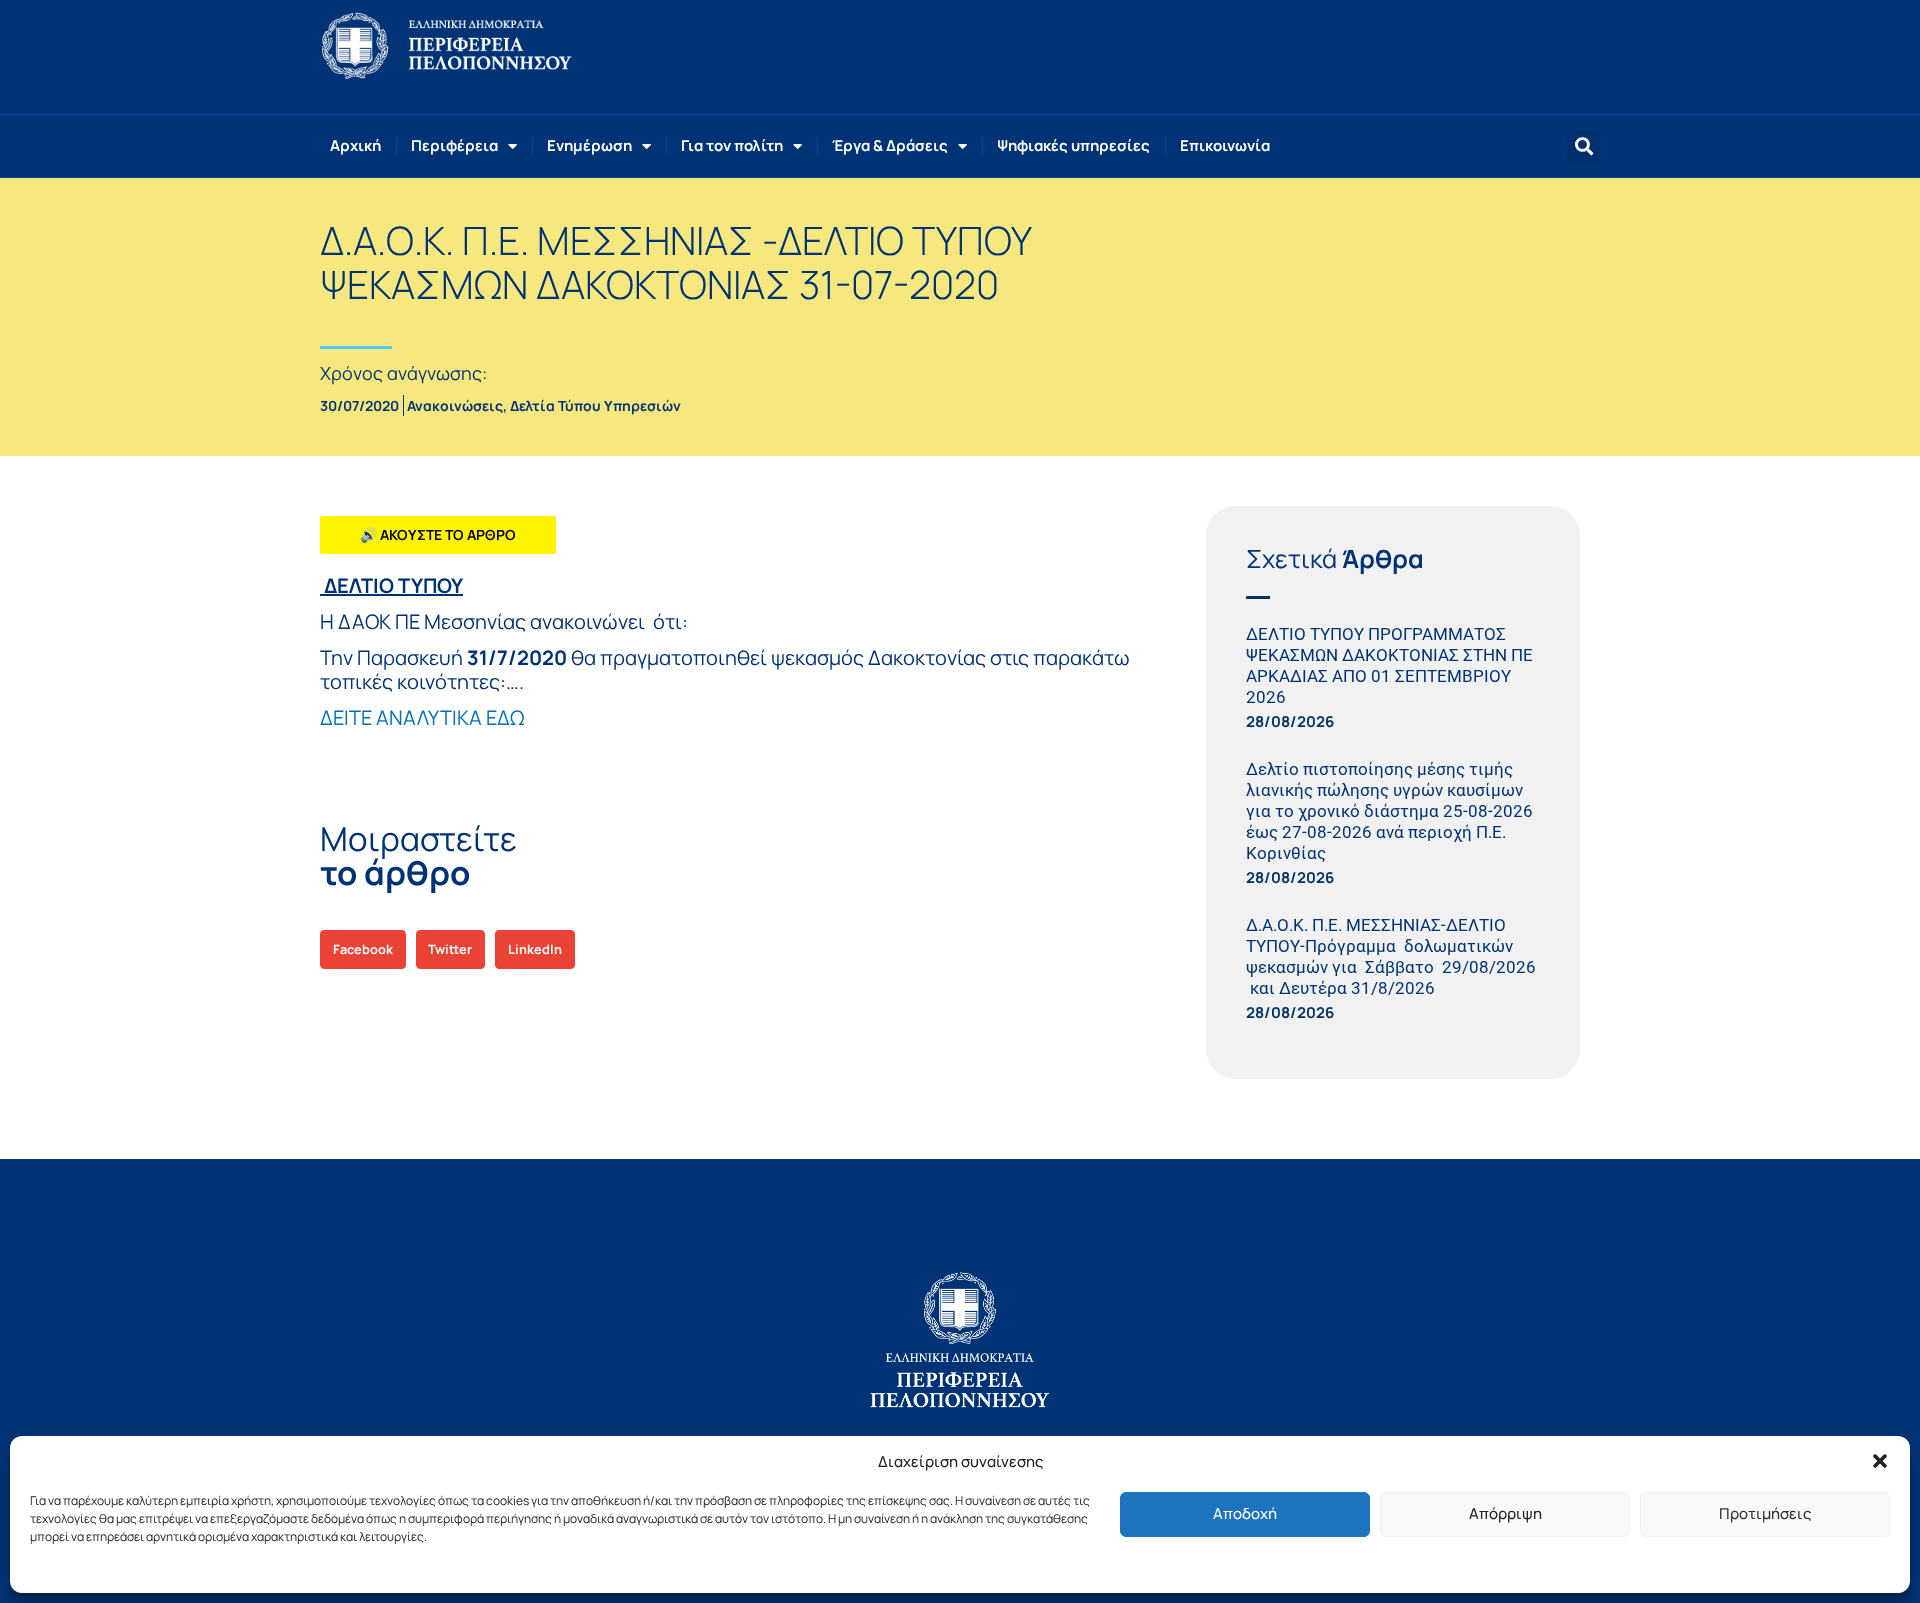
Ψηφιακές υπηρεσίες (1073, 145)
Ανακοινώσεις (455, 405)
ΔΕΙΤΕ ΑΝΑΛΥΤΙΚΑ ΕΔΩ (422, 717)
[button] (1880, 1461)
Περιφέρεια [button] (454, 145)
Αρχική (355, 145)
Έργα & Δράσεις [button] (890, 145)
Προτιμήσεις (1765, 1513)
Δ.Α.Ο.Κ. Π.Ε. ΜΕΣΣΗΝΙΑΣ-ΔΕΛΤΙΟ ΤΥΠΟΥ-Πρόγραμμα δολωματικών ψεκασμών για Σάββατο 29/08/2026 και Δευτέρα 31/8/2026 (1391, 956)
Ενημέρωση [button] (589, 145)
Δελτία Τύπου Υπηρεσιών (595, 405)
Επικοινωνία (1225, 145)
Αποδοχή (1245, 1513)
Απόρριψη (1505, 1513)
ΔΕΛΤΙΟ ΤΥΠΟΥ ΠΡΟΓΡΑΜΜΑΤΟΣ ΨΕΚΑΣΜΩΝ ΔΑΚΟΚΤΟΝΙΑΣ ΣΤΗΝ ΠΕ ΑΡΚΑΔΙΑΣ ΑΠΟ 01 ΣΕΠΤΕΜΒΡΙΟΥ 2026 (1389, 665)
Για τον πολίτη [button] (732, 145)
